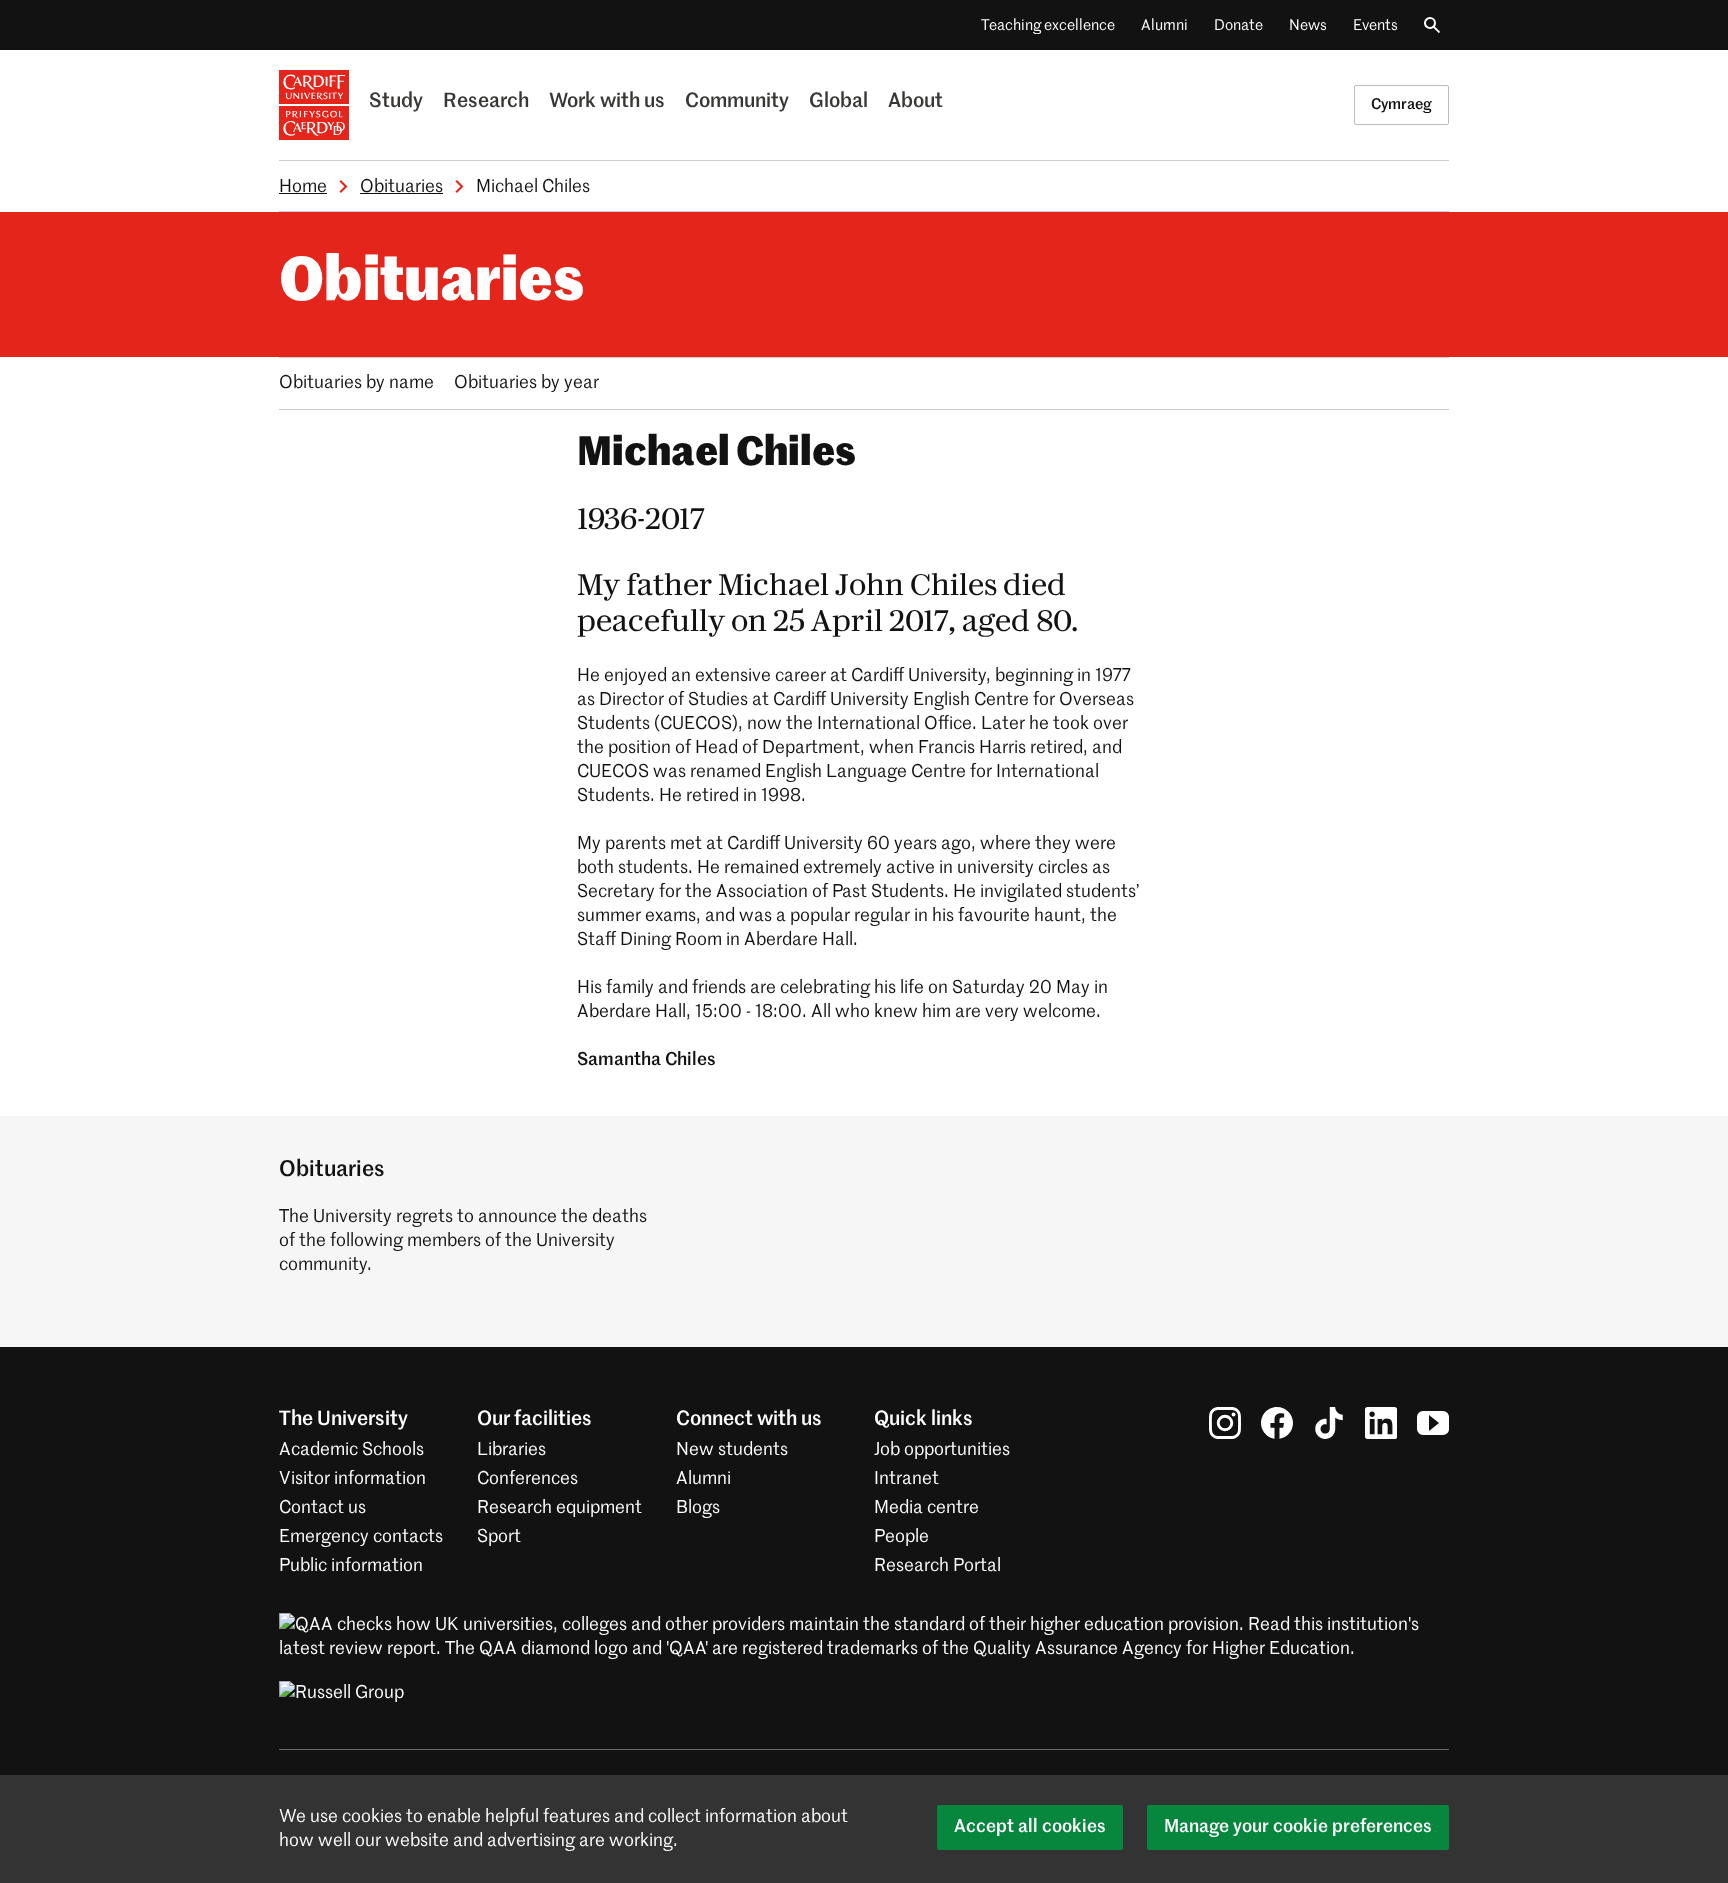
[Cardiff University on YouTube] (1433, 1423)
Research (486, 102)
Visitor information (352, 1479)
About (915, 102)
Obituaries (401, 187)
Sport (499, 1537)
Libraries (511, 1450)
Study (396, 102)
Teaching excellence (1048, 25)
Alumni (1164, 25)
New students (732, 1450)
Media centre (926, 1508)
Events (1375, 25)
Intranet (906, 1479)
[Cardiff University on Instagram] (1225, 1423)
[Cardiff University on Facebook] (1277, 1423)
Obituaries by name (356, 383)
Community (737, 102)
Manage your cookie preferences (1298, 1827)
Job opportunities (942, 1450)
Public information (351, 1566)
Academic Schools (351, 1450)
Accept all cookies (1030, 1827)
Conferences (527, 1479)
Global (838, 102)
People (901, 1537)
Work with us (607, 102)
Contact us (322, 1508)
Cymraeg (1401, 104)
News (1308, 25)
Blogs (698, 1508)
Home (303, 187)
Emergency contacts (361, 1537)
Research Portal (937, 1566)
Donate (1238, 25)
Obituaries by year (526, 383)
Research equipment (559, 1508)
